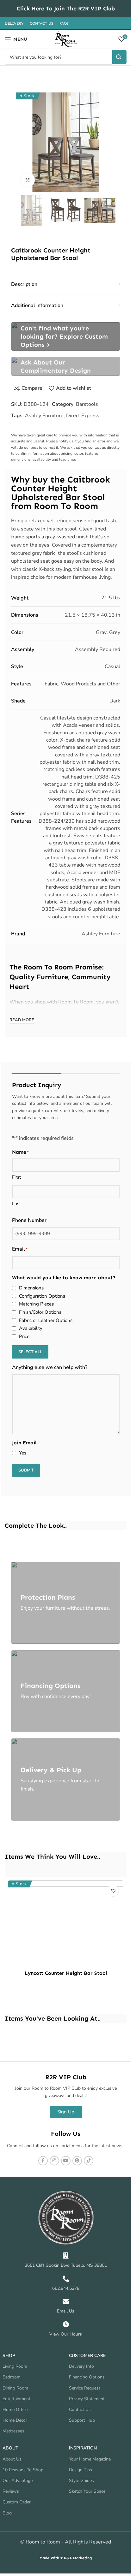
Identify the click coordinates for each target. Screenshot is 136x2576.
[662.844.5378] (66, 2279)
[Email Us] (66, 2301)
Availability (31, 1328)
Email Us (66, 2311)
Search (119, 57)
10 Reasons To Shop (23, 2470)
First (16, 1177)
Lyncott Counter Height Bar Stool (66, 1973)
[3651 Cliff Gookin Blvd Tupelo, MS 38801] (66, 2256)
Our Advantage (18, 2481)
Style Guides (81, 2481)
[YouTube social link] (66, 2161)
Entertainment (16, 2399)
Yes (23, 1453)
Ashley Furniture (44, 416)
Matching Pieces (36, 1304)
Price (24, 1336)
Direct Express (83, 416)
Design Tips (80, 2470)
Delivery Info (81, 2366)
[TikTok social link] (89, 2161)
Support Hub (82, 2420)
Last (16, 1204)
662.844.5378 (66, 2288)
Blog (7, 2513)
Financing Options (87, 2377)
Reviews (11, 2491)
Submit (26, 1470)
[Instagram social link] (54, 2161)
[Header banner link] (66, 9)
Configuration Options (42, 1296)
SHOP (9, 2356)
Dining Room (15, 2388)
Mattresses (13, 2431)
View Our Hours (66, 2334)
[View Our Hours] (66, 2324)
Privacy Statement (87, 2399)
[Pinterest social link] (77, 2161)
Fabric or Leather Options (46, 1320)
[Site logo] (66, 39)
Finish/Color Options (40, 1312)
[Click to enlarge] (28, 180)
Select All (30, 1352)
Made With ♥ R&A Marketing (66, 2558)
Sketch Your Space (87, 2491)
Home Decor (15, 2420)
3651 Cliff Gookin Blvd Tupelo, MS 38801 (66, 2265)
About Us (12, 2459)
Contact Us (80, 2410)
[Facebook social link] (43, 2161)
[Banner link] (66, 336)
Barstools (87, 404)
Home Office (15, 2410)
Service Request (85, 2388)
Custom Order (17, 2502)
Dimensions (31, 1288)
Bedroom (12, 2377)
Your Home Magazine (90, 2459)
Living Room (15, 2366)
